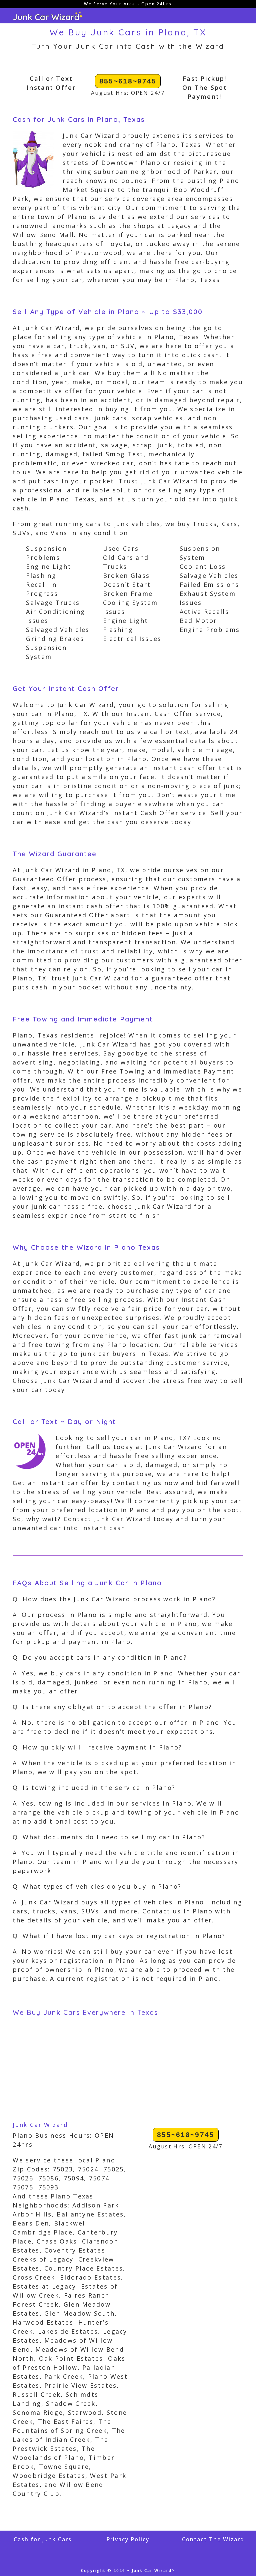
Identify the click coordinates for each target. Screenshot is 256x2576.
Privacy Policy (128, 2539)
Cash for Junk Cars (43, 2539)
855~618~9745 (128, 81)
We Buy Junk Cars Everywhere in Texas (85, 2012)
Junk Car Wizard (40, 2125)
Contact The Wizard (213, 2539)
